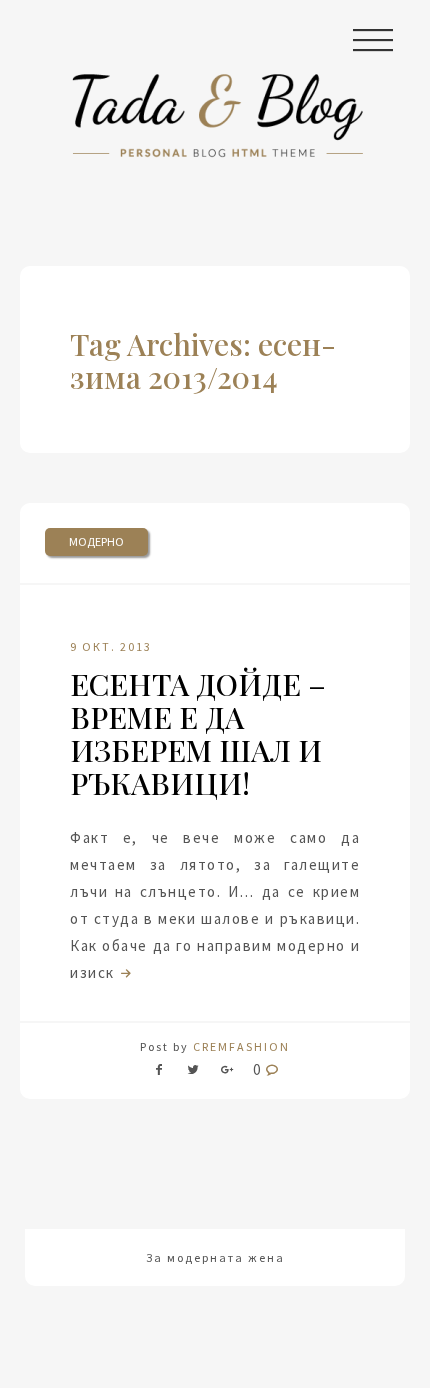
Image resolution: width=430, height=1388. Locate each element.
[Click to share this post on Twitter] (193, 1073)
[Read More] (124, 972)
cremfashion (241, 1046)
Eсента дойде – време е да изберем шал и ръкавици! (198, 733)
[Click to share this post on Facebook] (164, 1073)
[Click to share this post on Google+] (227, 1073)
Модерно (96, 541)
